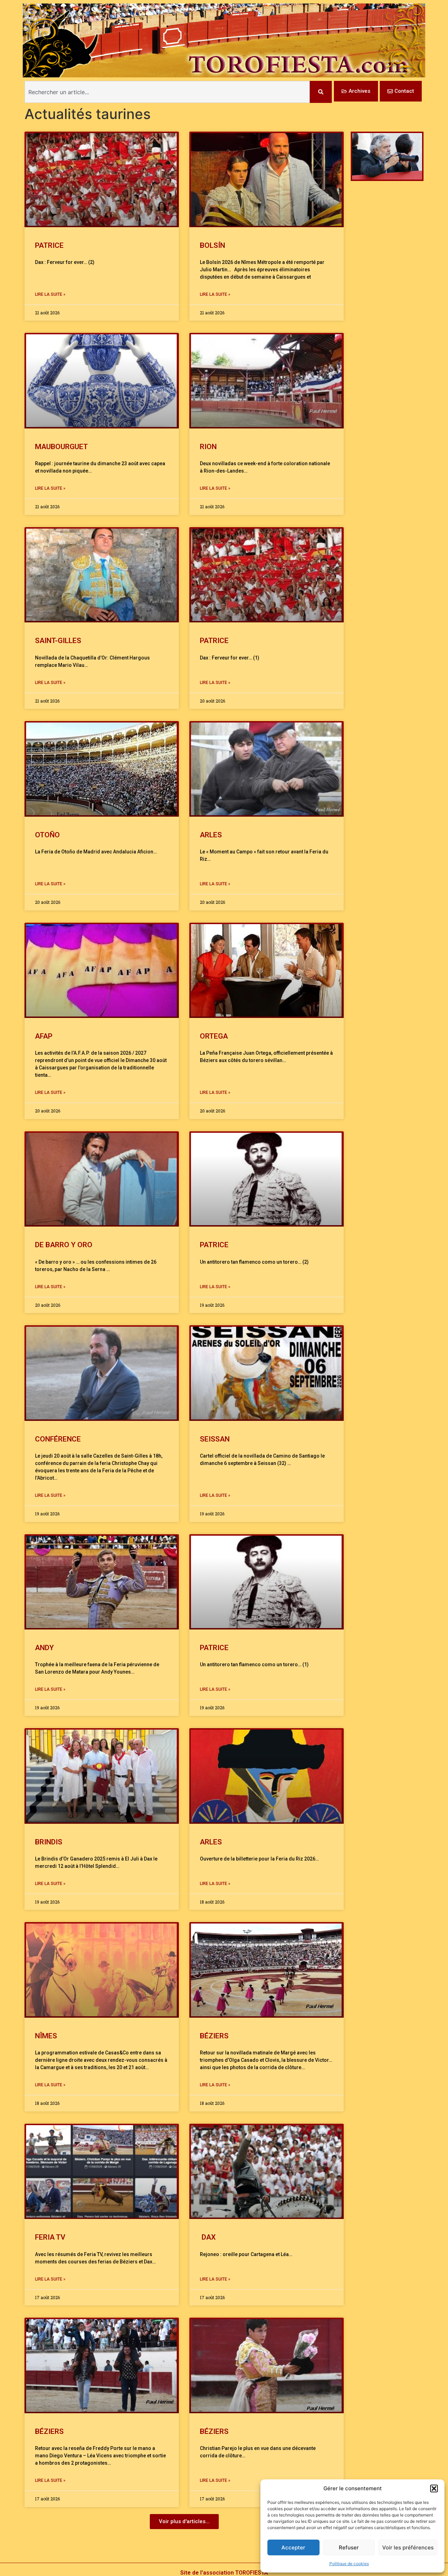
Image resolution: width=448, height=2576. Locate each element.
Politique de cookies (349, 2564)
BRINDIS (49, 1842)
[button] (434, 2488)
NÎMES (46, 2036)
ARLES (211, 835)
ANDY (44, 1648)
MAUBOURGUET (61, 447)
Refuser (349, 2547)
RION (208, 447)
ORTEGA (214, 1036)
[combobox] (167, 92)
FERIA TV (50, 2237)
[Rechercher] (321, 92)
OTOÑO (47, 835)
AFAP (44, 1036)
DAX (208, 2237)
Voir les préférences (408, 2547)
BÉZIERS (214, 2036)
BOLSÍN (212, 245)
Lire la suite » (50, 294)
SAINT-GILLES (58, 641)
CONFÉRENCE (58, 1439)
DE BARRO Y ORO (64, 1245)
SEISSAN (215, 1439)
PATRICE (49, 245)
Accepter (293, 2547)
